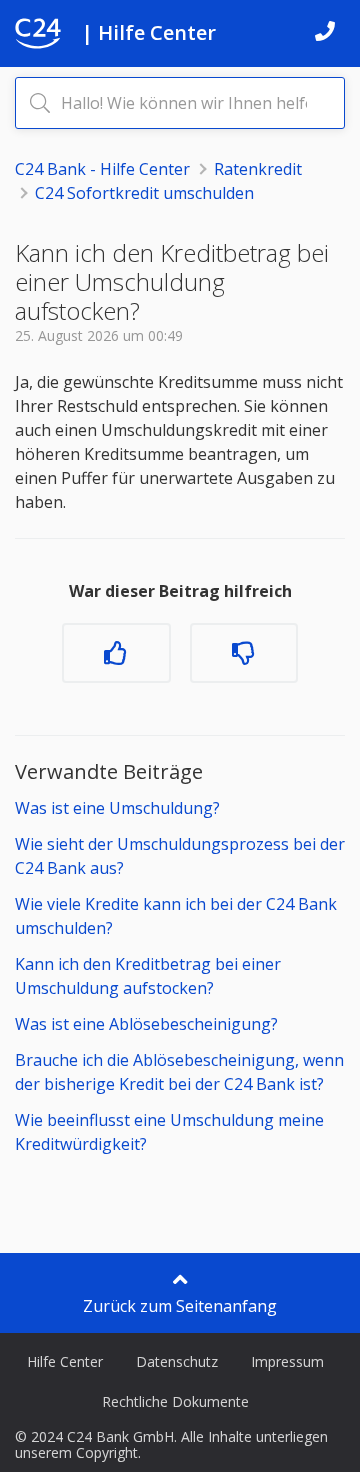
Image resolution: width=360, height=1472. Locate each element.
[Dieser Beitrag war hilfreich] (116, 653)
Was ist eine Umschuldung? (117, 808)
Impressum (287, 1361)
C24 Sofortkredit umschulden (144, 193)
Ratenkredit (258, 169)
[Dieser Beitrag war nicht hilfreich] (244, 653)
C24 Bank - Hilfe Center (102, 169)
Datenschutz (177, 1361)
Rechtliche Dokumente (175, 1401)
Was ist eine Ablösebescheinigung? (146, 1024)
